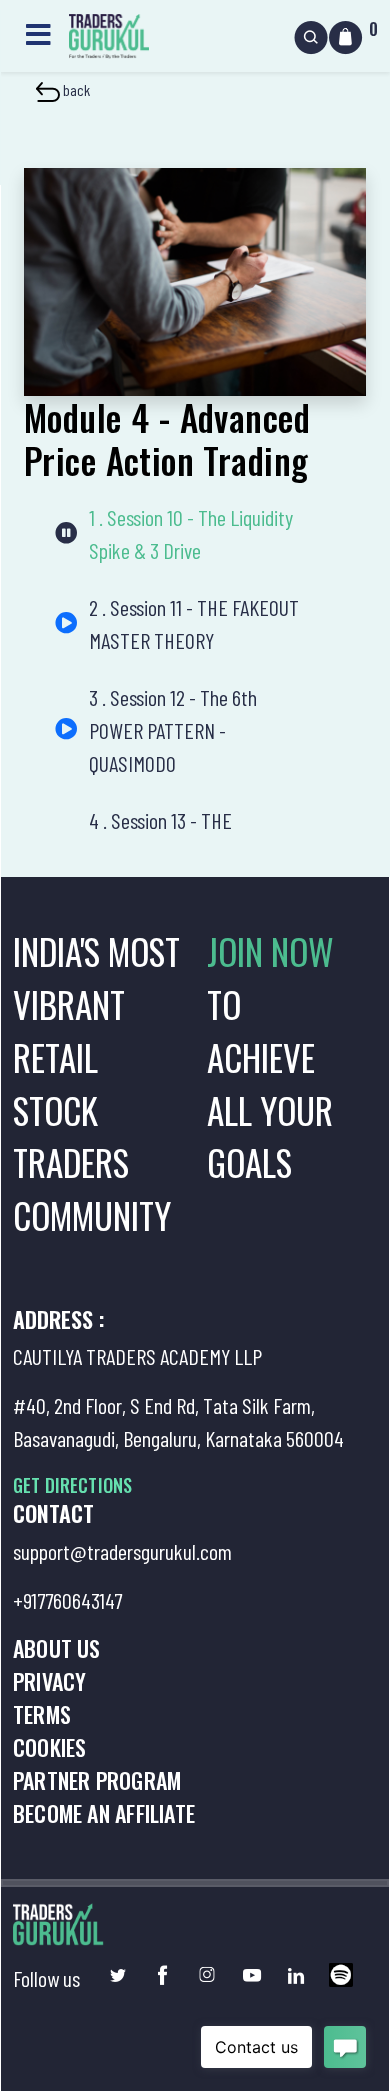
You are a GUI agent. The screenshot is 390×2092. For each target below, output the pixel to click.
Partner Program (97, 1780)
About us (57, 1648)
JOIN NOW (270, 951)
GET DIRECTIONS (72, 1485)
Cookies (49, 1747)
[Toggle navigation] (38, 32)
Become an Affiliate (104, 1813)
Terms (42, 1714)
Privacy (49, 1681)
